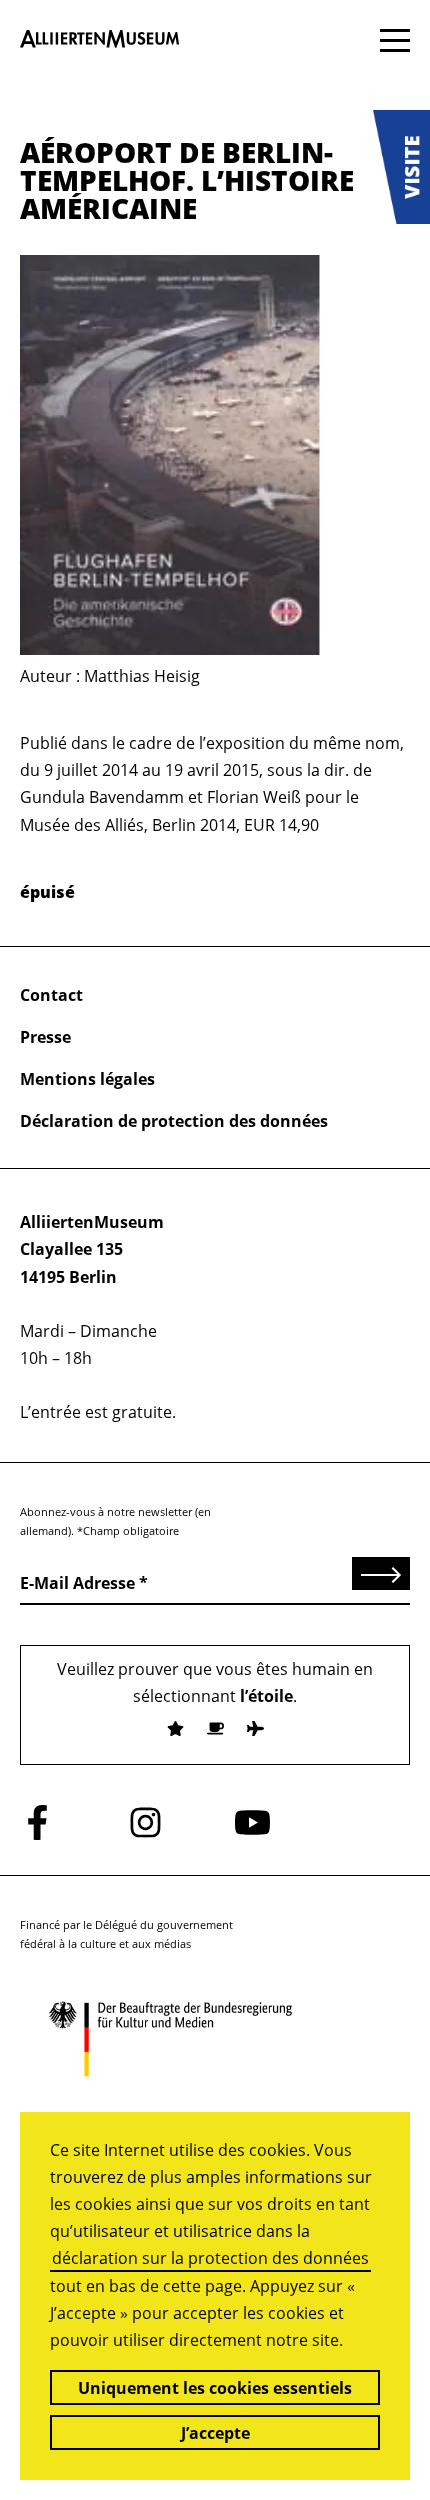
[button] (401, 167)
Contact (51, 995)
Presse (45, 1037)
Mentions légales (87, 1079)
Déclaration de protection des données (174, 1121)
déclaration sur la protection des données (210, 2258)
